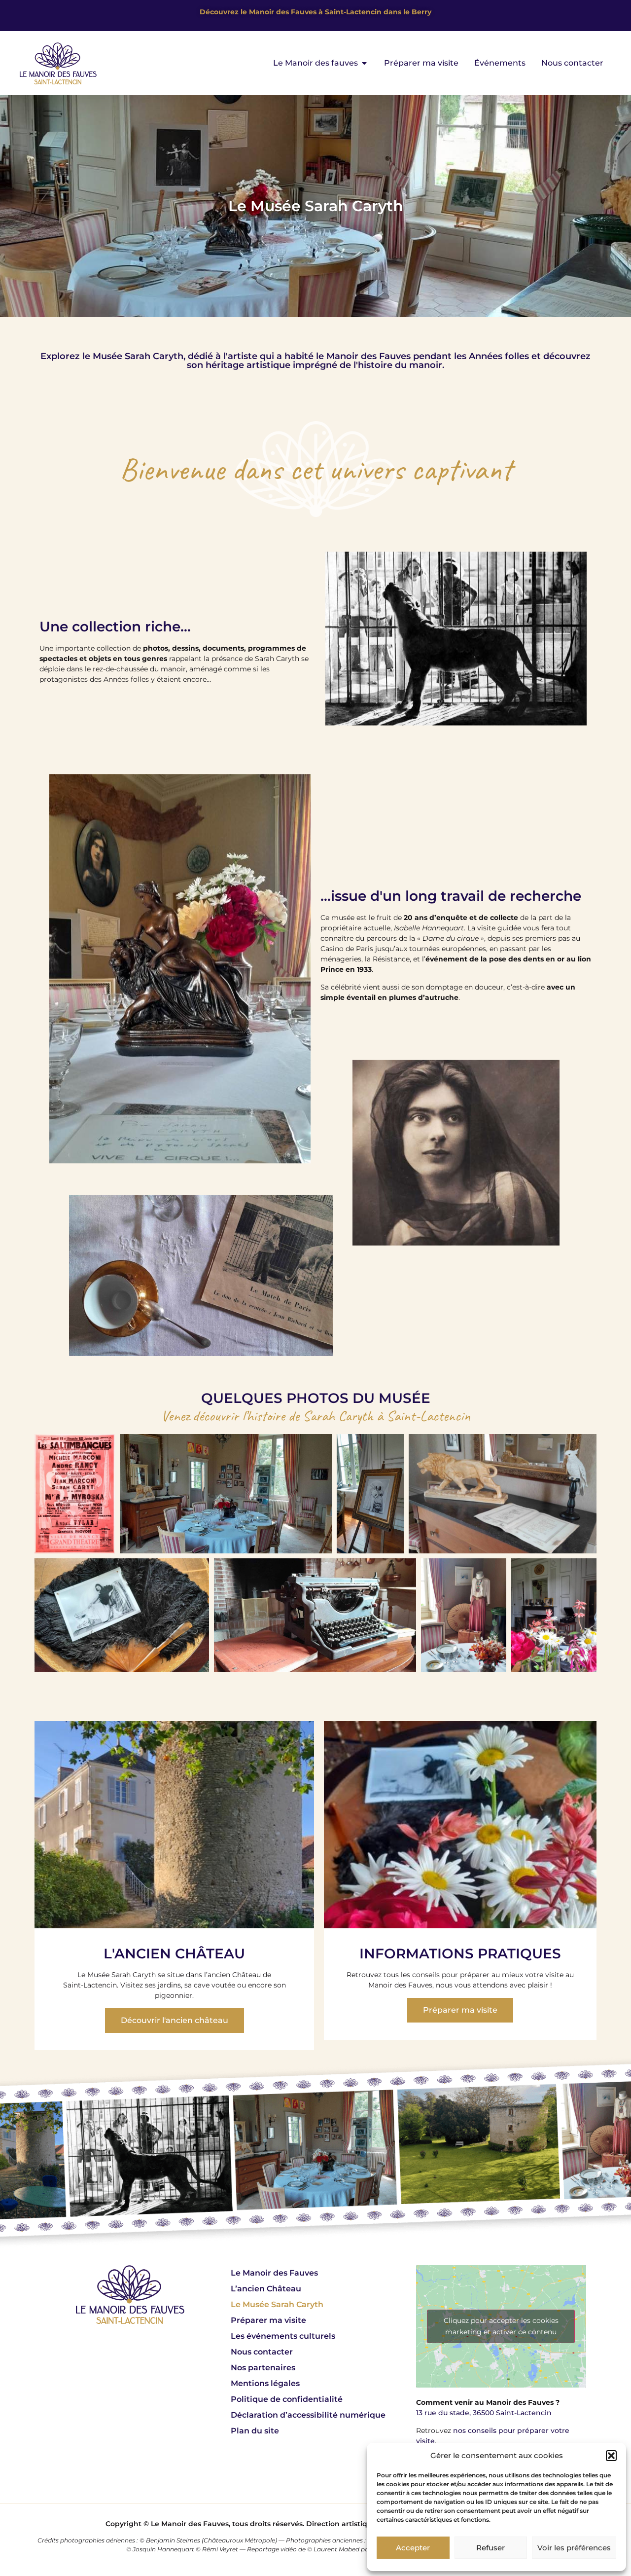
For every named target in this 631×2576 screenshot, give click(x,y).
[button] (611, 2456)
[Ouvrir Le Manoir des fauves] (364, 63)
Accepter (413, 2548)
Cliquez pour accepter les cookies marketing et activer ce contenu (501, 2326)
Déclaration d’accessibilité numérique (308, 2415)
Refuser (491, 2548)
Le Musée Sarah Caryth (277, 2304)
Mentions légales (265, 2383)
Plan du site (255, 2431)
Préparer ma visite (268, 2320)
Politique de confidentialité (287, 2399)
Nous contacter (262, 2352)
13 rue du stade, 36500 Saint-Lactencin (484, 2413)
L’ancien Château (266, 2289)
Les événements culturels (283, 2336)
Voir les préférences (574, 2548)
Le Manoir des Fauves (274, 2273)
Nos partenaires (263, 2368)
